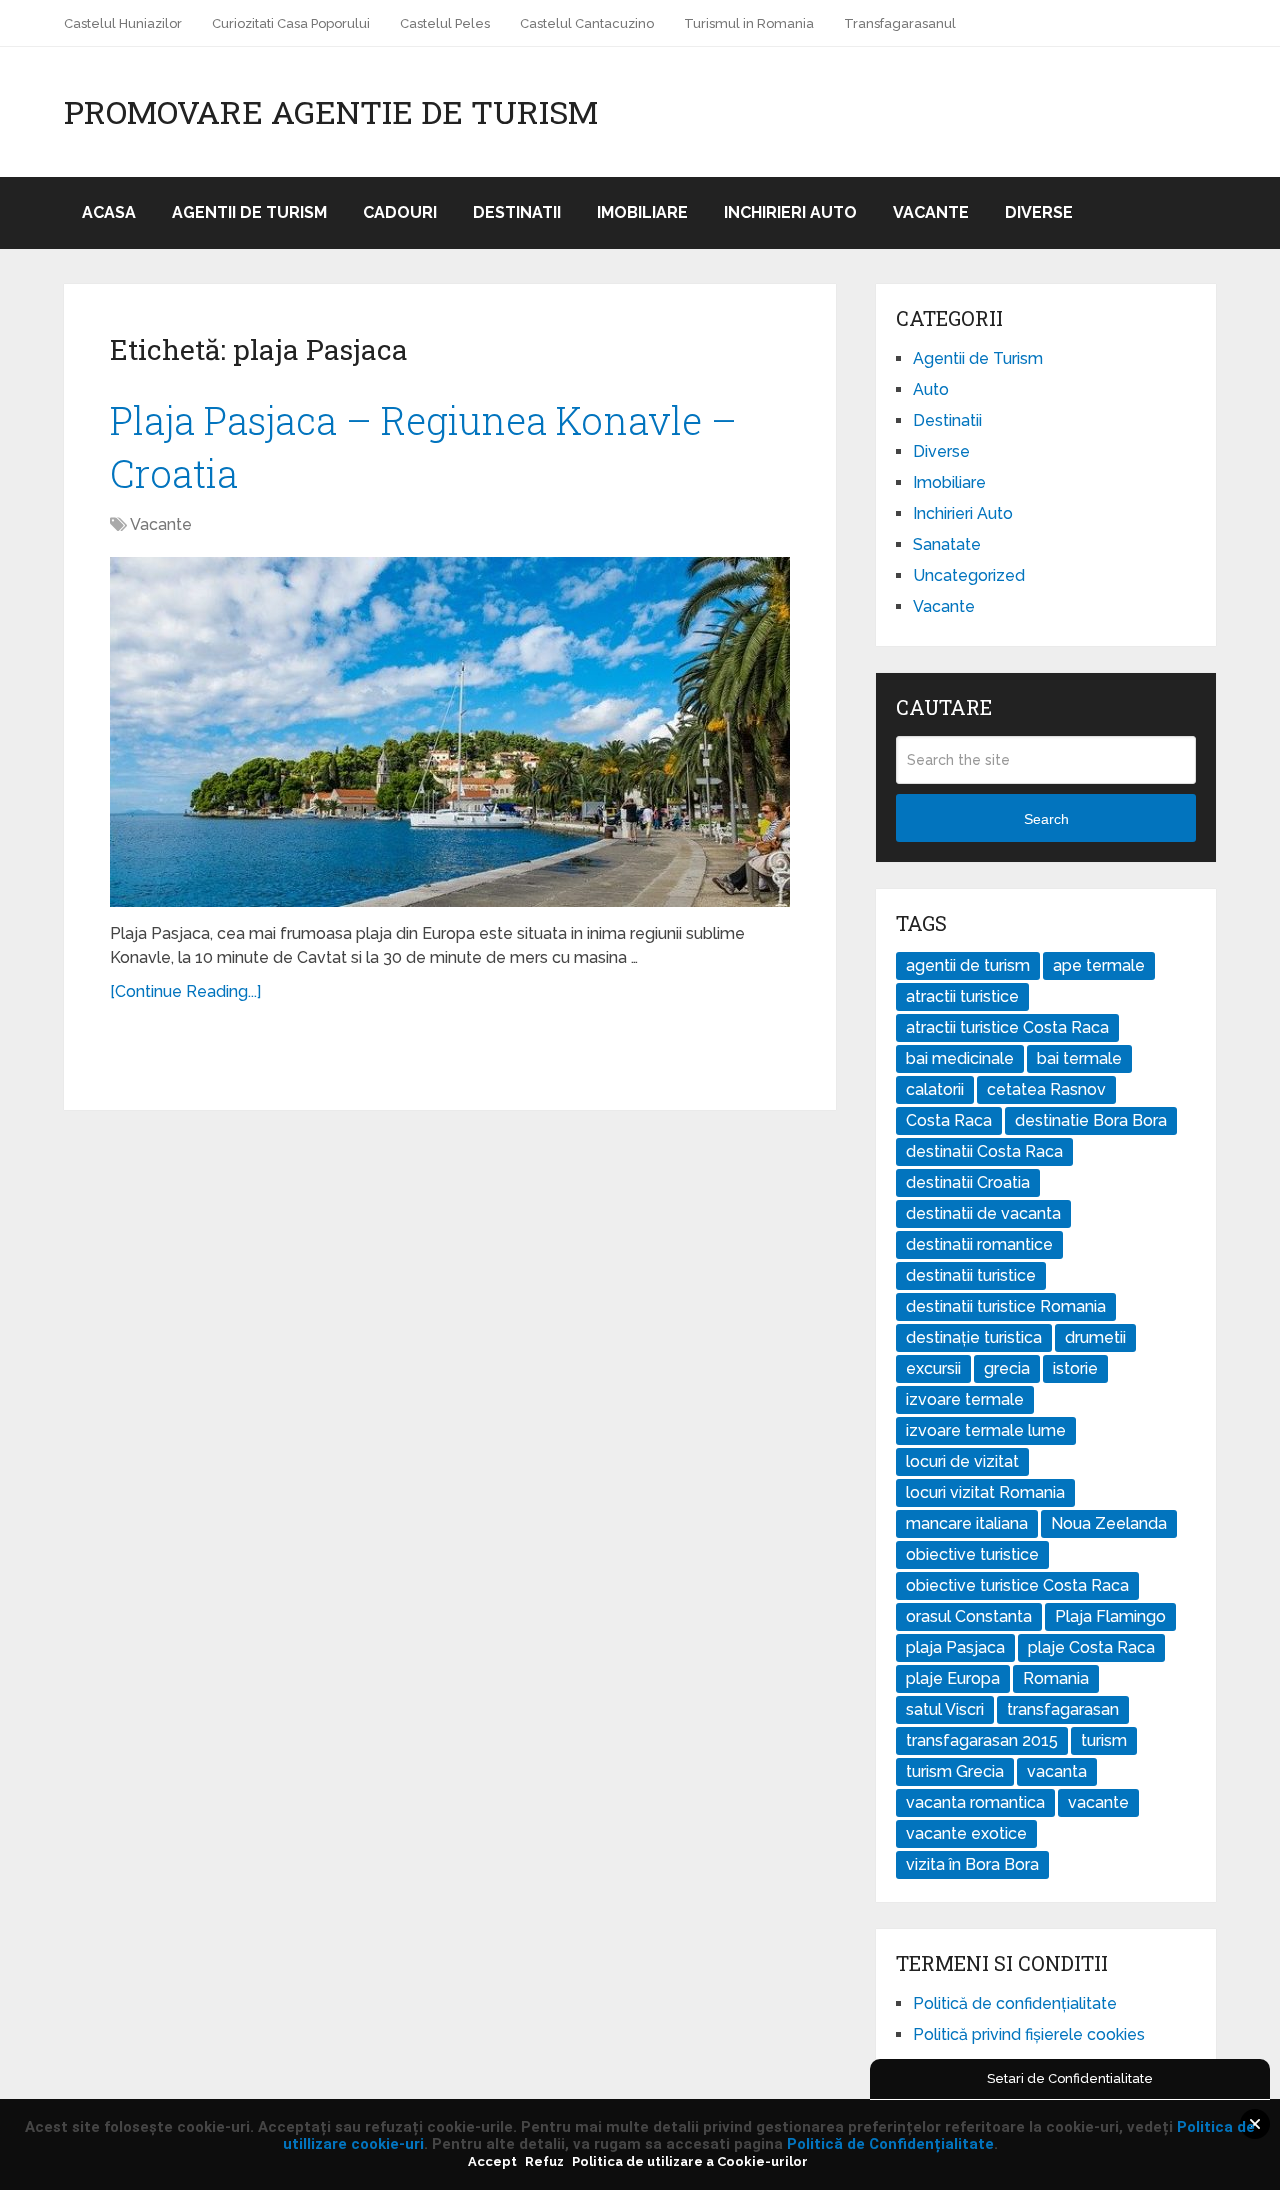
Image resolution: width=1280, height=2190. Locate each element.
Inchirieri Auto (790, 212)
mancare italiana (967, 1523)
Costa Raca (949, 1120)
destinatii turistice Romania (1006, 1306)
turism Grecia (955, 1771)
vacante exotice (966, 1833)
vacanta (1057, 1771)
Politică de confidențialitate (1015, 2003)
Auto (931, 389)
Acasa (109, 212)
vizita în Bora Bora (972, 1864)
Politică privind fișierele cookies (1029, 2034)
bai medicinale (960, 1058)
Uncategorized (969, 575)
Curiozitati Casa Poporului (291, 23)
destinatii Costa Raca (984, 1151)
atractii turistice (962, 996)
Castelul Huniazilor (123, 23)
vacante (1098, 1802)
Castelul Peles (445, 23)
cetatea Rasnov (1046, 1089)
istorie (1075, 1368)
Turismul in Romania (749, 23)
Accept (492, 2161)
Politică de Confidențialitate (890, 2144)
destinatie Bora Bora (1091, 1120)
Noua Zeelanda (1109, 1523)
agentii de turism (968, 965)
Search (1046, 819)
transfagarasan (1063, 1709)
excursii (933, 1368)
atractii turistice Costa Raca (1007, 1027)
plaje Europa (953, 1678)
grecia (1007, 1368)
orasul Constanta (969, 1616)
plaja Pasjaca (955, 1647)
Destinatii (517, 212)
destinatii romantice (979, 1244)
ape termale (1099, 965)
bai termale (1079, 1058)
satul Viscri (945, 1709)
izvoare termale (965, 1399)
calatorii (935, 1089)
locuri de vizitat (962, 1461)
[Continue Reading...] (185, 991)
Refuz (544, 2161)
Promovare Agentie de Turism (331, 112)
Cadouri (400, 212)
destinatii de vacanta (983, 1213)
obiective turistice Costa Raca (1017, 1585)
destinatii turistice (971, 1275)
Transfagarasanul (900, 23)
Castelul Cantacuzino (587, 23)
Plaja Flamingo (1110, 1616)
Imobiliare (642, 212)
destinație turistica (974, 1337)
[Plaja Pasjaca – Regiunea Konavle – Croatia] (450, 732)
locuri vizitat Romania (985, 1492)
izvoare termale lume (986, 1430)
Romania (1056, 1678)
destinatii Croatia (968, 1182)
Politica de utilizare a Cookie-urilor (690, 2161)
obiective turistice (972, 1554)
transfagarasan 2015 (982, 1740)
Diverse (1039, 212)
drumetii (1095, 1337)
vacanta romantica (975, 1802)
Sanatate (947, 544)
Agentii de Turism (249, 212)
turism (1104, 1740)
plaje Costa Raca (1091, 1647)
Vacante (931, 212)
